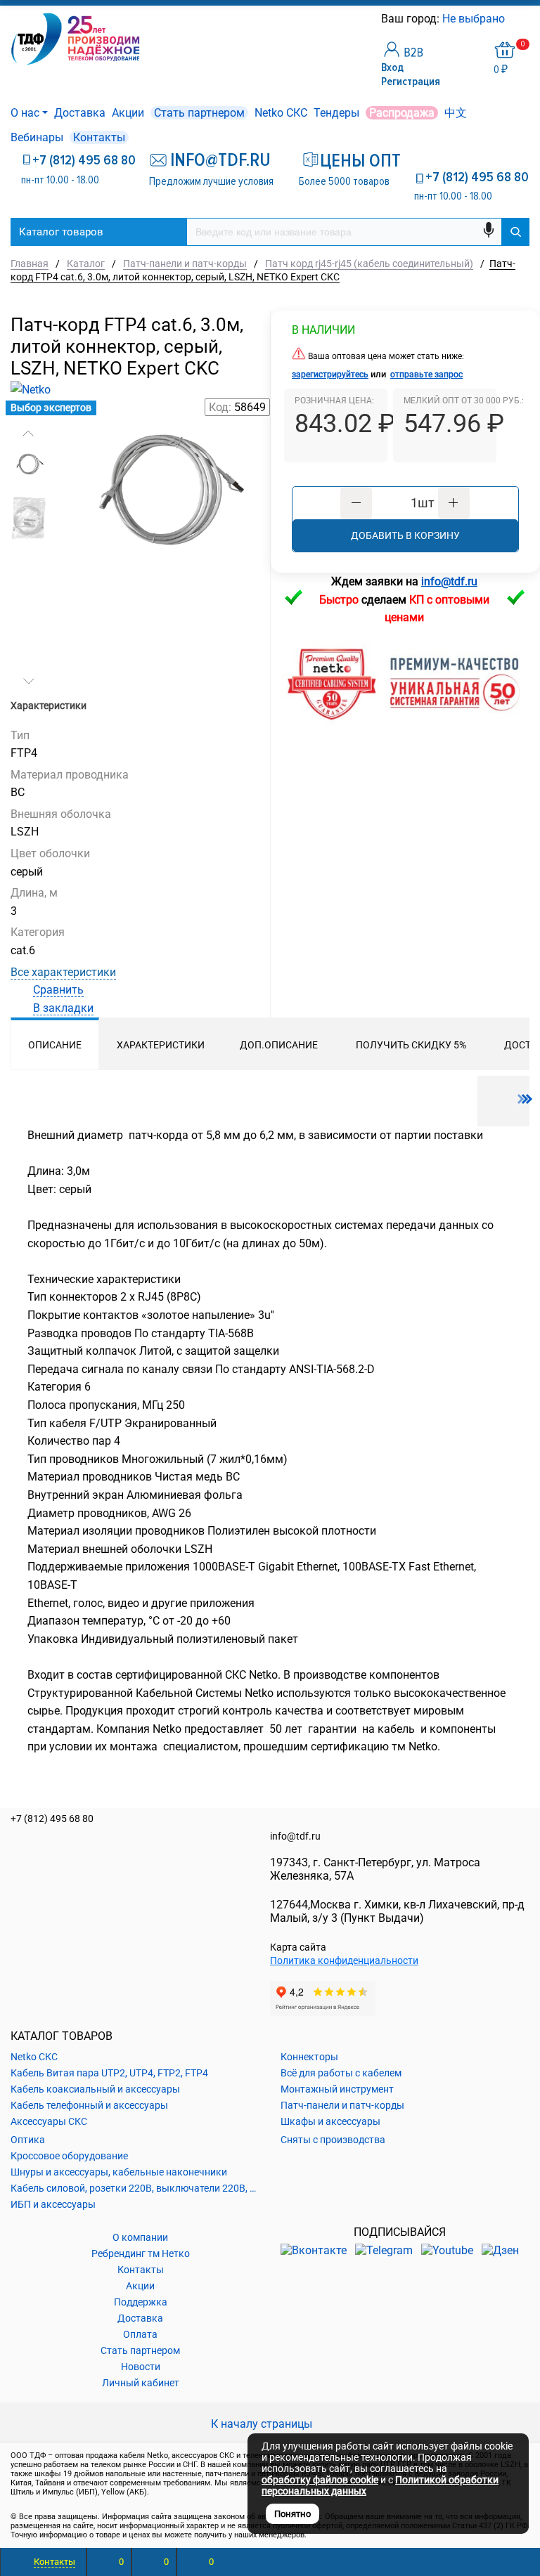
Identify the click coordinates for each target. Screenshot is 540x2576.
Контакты (99, 137)
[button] (28, 434)
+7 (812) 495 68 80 (84, 160)
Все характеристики (63, 972)
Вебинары (37, 137)
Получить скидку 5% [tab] (411, 1045)
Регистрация (411, 82)
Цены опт (355, 161)
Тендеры (336, 113)
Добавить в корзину (405, 535)
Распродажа (402, 113)
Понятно (292, 2514)
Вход (392, 67)
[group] (164, 515)
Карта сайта (298, 1947)
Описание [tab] (55, 1045)
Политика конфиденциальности (344, 1960)
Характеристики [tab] (161, 1045)
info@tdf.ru (295, 1836)
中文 (456, 113)
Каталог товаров (61, 232)
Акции (128, 113)
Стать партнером (199, 113)
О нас (25, 113)
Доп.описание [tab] (279, 1045)
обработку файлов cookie (320, 2480)
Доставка (80, 113)
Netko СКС (281, 113)
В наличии (323, 330)
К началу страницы (263, 2424)
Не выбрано (475, 19)
